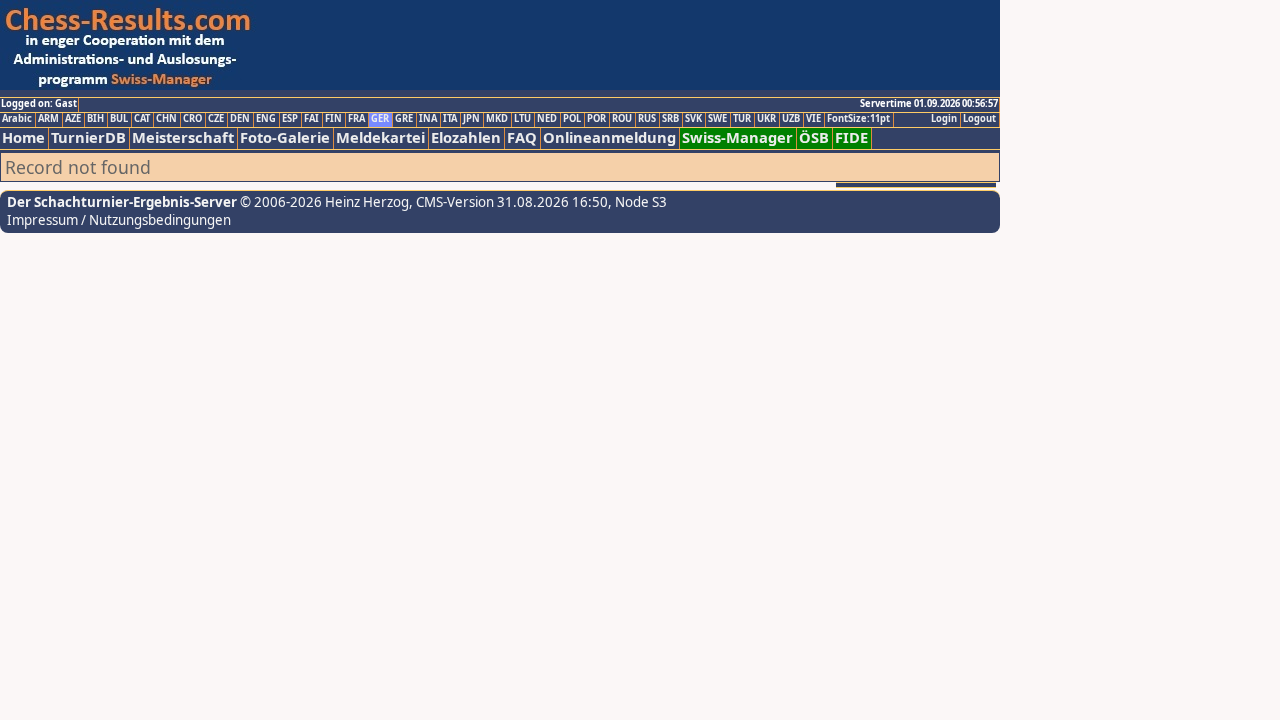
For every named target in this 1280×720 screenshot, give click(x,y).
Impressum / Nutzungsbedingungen (119, 220)
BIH (95, 119)
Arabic (17, 119)
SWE (717, 119)
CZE (216, 119)
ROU (622, 119)
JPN (471, 119)
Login (944, 119)
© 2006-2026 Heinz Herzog (323, 202)
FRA (356, 119)
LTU (522, 119)
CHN (166, 119)
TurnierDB (88, 137)
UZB (791, 119)
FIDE (851, 137)
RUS (647, 119)
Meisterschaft (183, 137)
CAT (142, 119)
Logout (979, 119)
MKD (497, 119)
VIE (813, 119)
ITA (450, 119)
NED (547, 119)
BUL (119, 119)
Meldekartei (380, 137)
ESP (290, 119)
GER (380, 119)
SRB (670, 119)
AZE (73, 119)
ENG (266, 119)
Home (23, 137)
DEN (240, 119)
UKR (766, 119)
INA (428, 119)
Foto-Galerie (285, 137)
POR (596, 119)
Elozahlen (466, 137)
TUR (742, 119)
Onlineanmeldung (609, 137)
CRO (192, 119)
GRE (404, 119)
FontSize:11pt (858, 119)
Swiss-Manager (737, 137)
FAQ (522, 137)
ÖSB (814, 137)
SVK (693, 119)
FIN (333, 119)
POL (572, 119)
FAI (311, 119)
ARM (48, 119)
